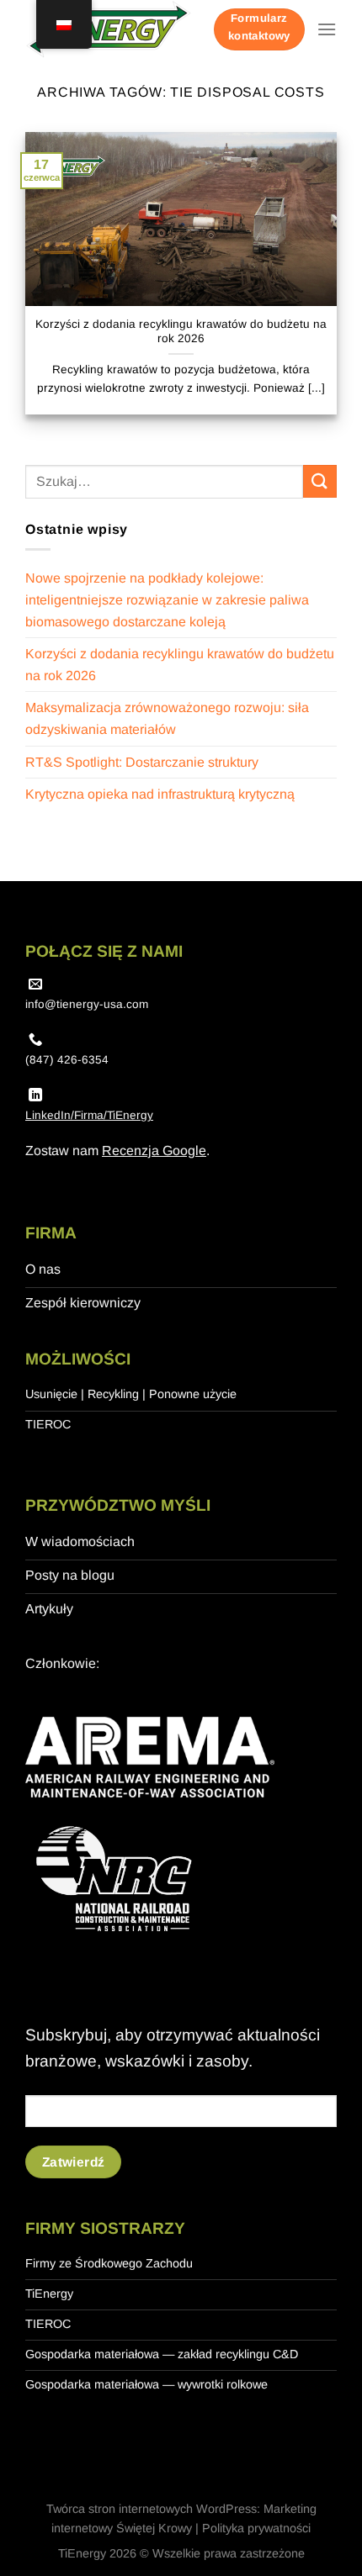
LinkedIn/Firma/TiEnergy (89, 1115)
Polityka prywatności (256, 2528)
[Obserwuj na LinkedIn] (35, 1095)
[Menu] (327, 29)
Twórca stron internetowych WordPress (152, 2509)
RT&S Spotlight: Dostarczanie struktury (142, 762)
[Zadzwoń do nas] (35, 1040)
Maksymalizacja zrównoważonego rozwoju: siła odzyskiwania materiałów (167, 718)
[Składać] (320, 481)
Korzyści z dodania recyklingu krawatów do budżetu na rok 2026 (181, 332)
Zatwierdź (74, 2162)
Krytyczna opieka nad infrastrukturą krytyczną (160, 794)
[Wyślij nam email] (35, 984)
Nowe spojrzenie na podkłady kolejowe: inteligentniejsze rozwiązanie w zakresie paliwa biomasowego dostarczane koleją (167, 599)
